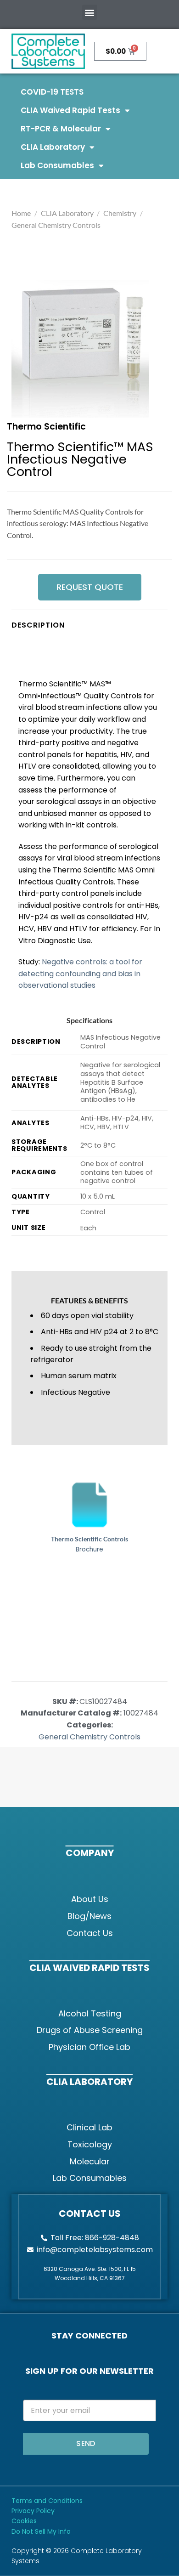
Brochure (89, 1550)
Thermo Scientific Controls (89, 1539)
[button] (90, 12)
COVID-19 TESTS (52, 92)
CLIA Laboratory (53, 147)
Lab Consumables (57, 165)
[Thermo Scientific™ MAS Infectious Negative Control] (80, 349)
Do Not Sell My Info (41, 2531)
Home (21, 213)
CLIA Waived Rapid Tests (70, 110)
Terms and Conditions (47, 2501)
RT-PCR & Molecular (61, 129)
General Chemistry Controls (56, 225)
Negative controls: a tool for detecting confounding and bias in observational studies (80, 974)
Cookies (24, 2521)
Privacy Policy (33, 2511)
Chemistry (120, 213)
